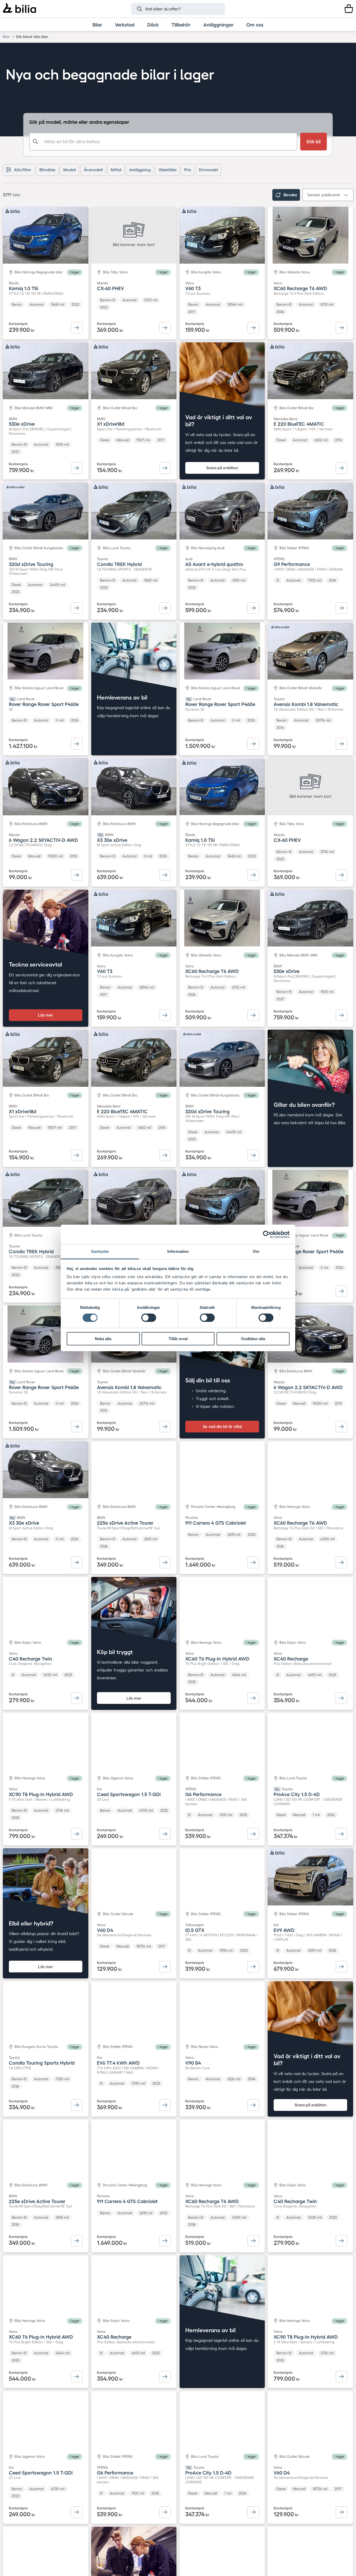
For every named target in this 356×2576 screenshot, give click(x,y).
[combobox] (163, 142)
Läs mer (46, 1015)
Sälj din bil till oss (208, 1380)
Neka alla (103, 1339)
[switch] (149, 1318)
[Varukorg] (349, 9)
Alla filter (23, 170)
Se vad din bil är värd (222, 1426)
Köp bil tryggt (115, 1652)
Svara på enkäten (222, 468)
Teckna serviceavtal (35, 964)
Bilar (6, 37)
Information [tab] (178, 1251)
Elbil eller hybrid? (31, 1923)
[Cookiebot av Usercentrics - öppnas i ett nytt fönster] (267, 1234)
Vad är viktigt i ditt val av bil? (219, 421)
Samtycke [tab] (100, 1251)
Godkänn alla (253, 1339)
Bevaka (290, 195)
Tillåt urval (178, 1339)
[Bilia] (19, 9)
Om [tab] (256, 1251)
